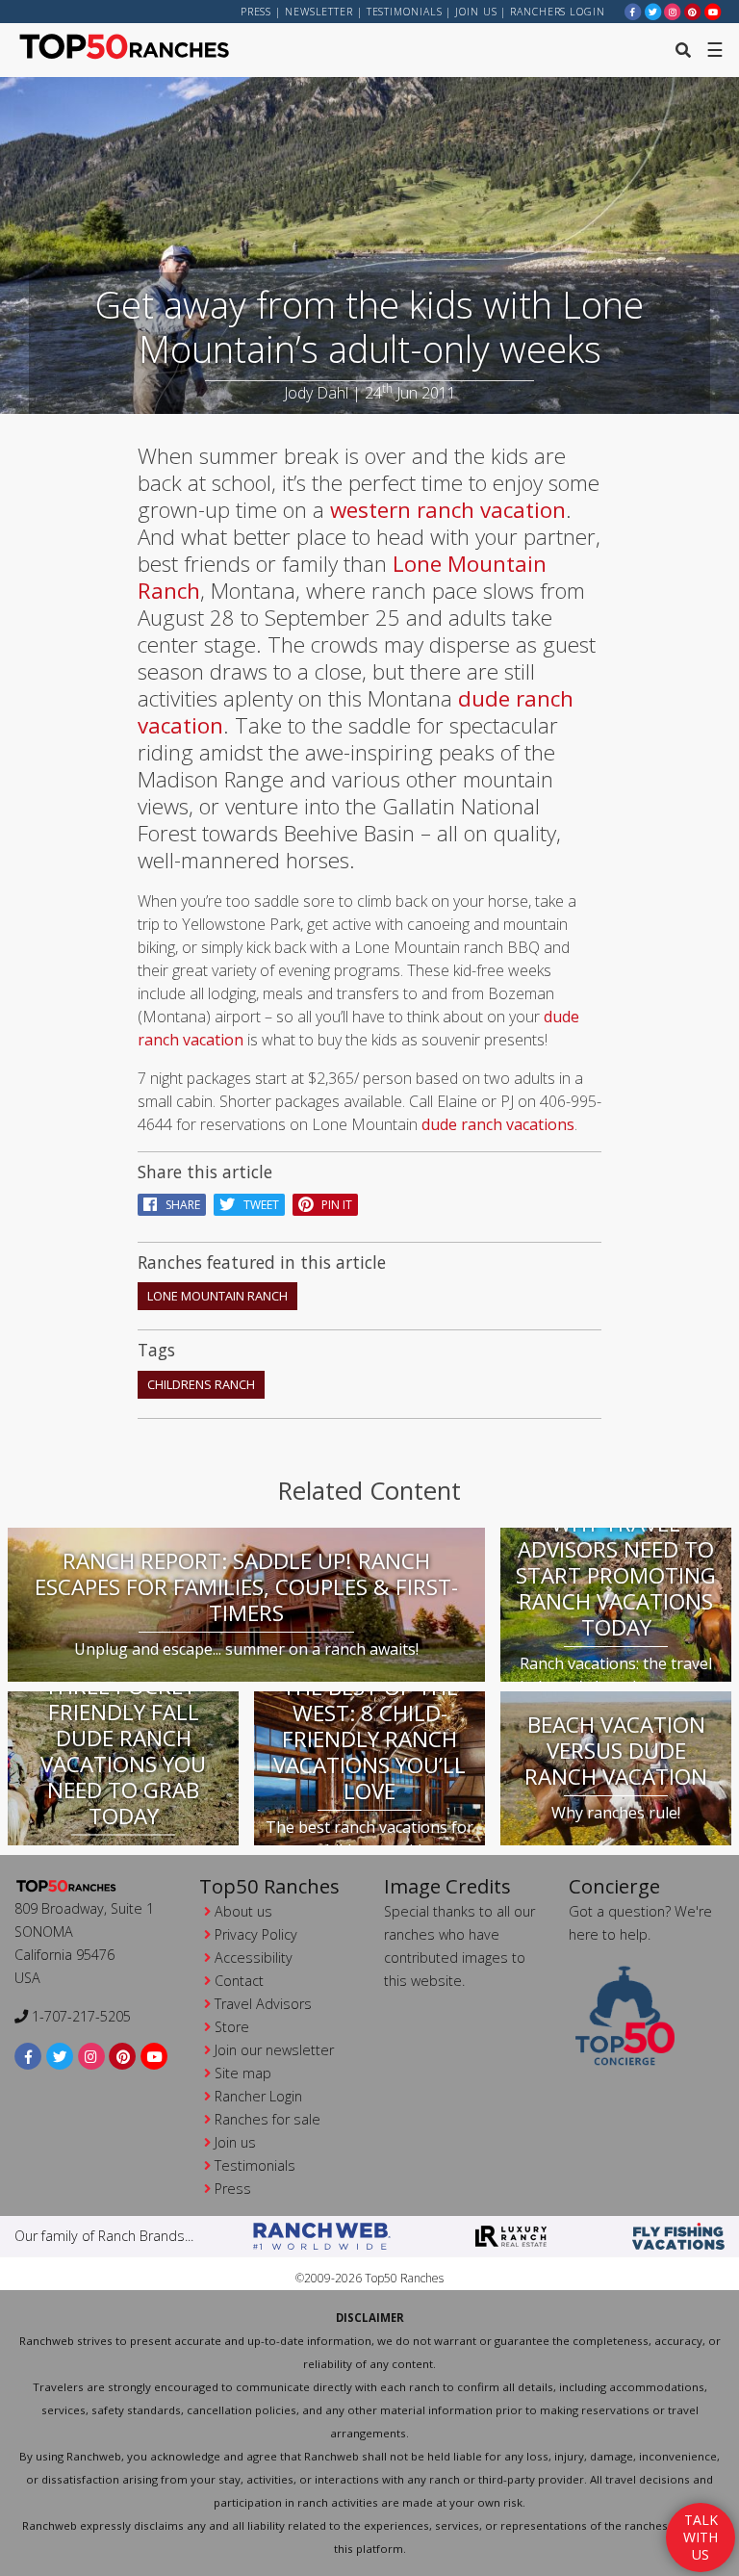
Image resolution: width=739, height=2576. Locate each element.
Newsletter (319, 12)
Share (178, 1205)
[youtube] (713, 11)
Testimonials (405, 12)
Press (256, 12)
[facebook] (633, 11)
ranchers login (558, 12)
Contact (239, 1981)
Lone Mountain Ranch (217, 1296)
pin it (332, 1205)
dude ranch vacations (498, 1124)
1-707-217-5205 (79, 2016)
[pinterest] (693, 11)
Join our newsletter (274, 2050)
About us (243, 1911)
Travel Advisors (263, 2004)
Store (232, 2027)
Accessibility (254, 1958)
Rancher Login (258, 2096)
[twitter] (653, 11)
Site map (243, 2073)
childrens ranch (201, 1384)
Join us (476, 12)
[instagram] (673, 11)
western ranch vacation (448, 510)
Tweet (257, 1205)
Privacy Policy (256, 1934)
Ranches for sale (268, 2119)
